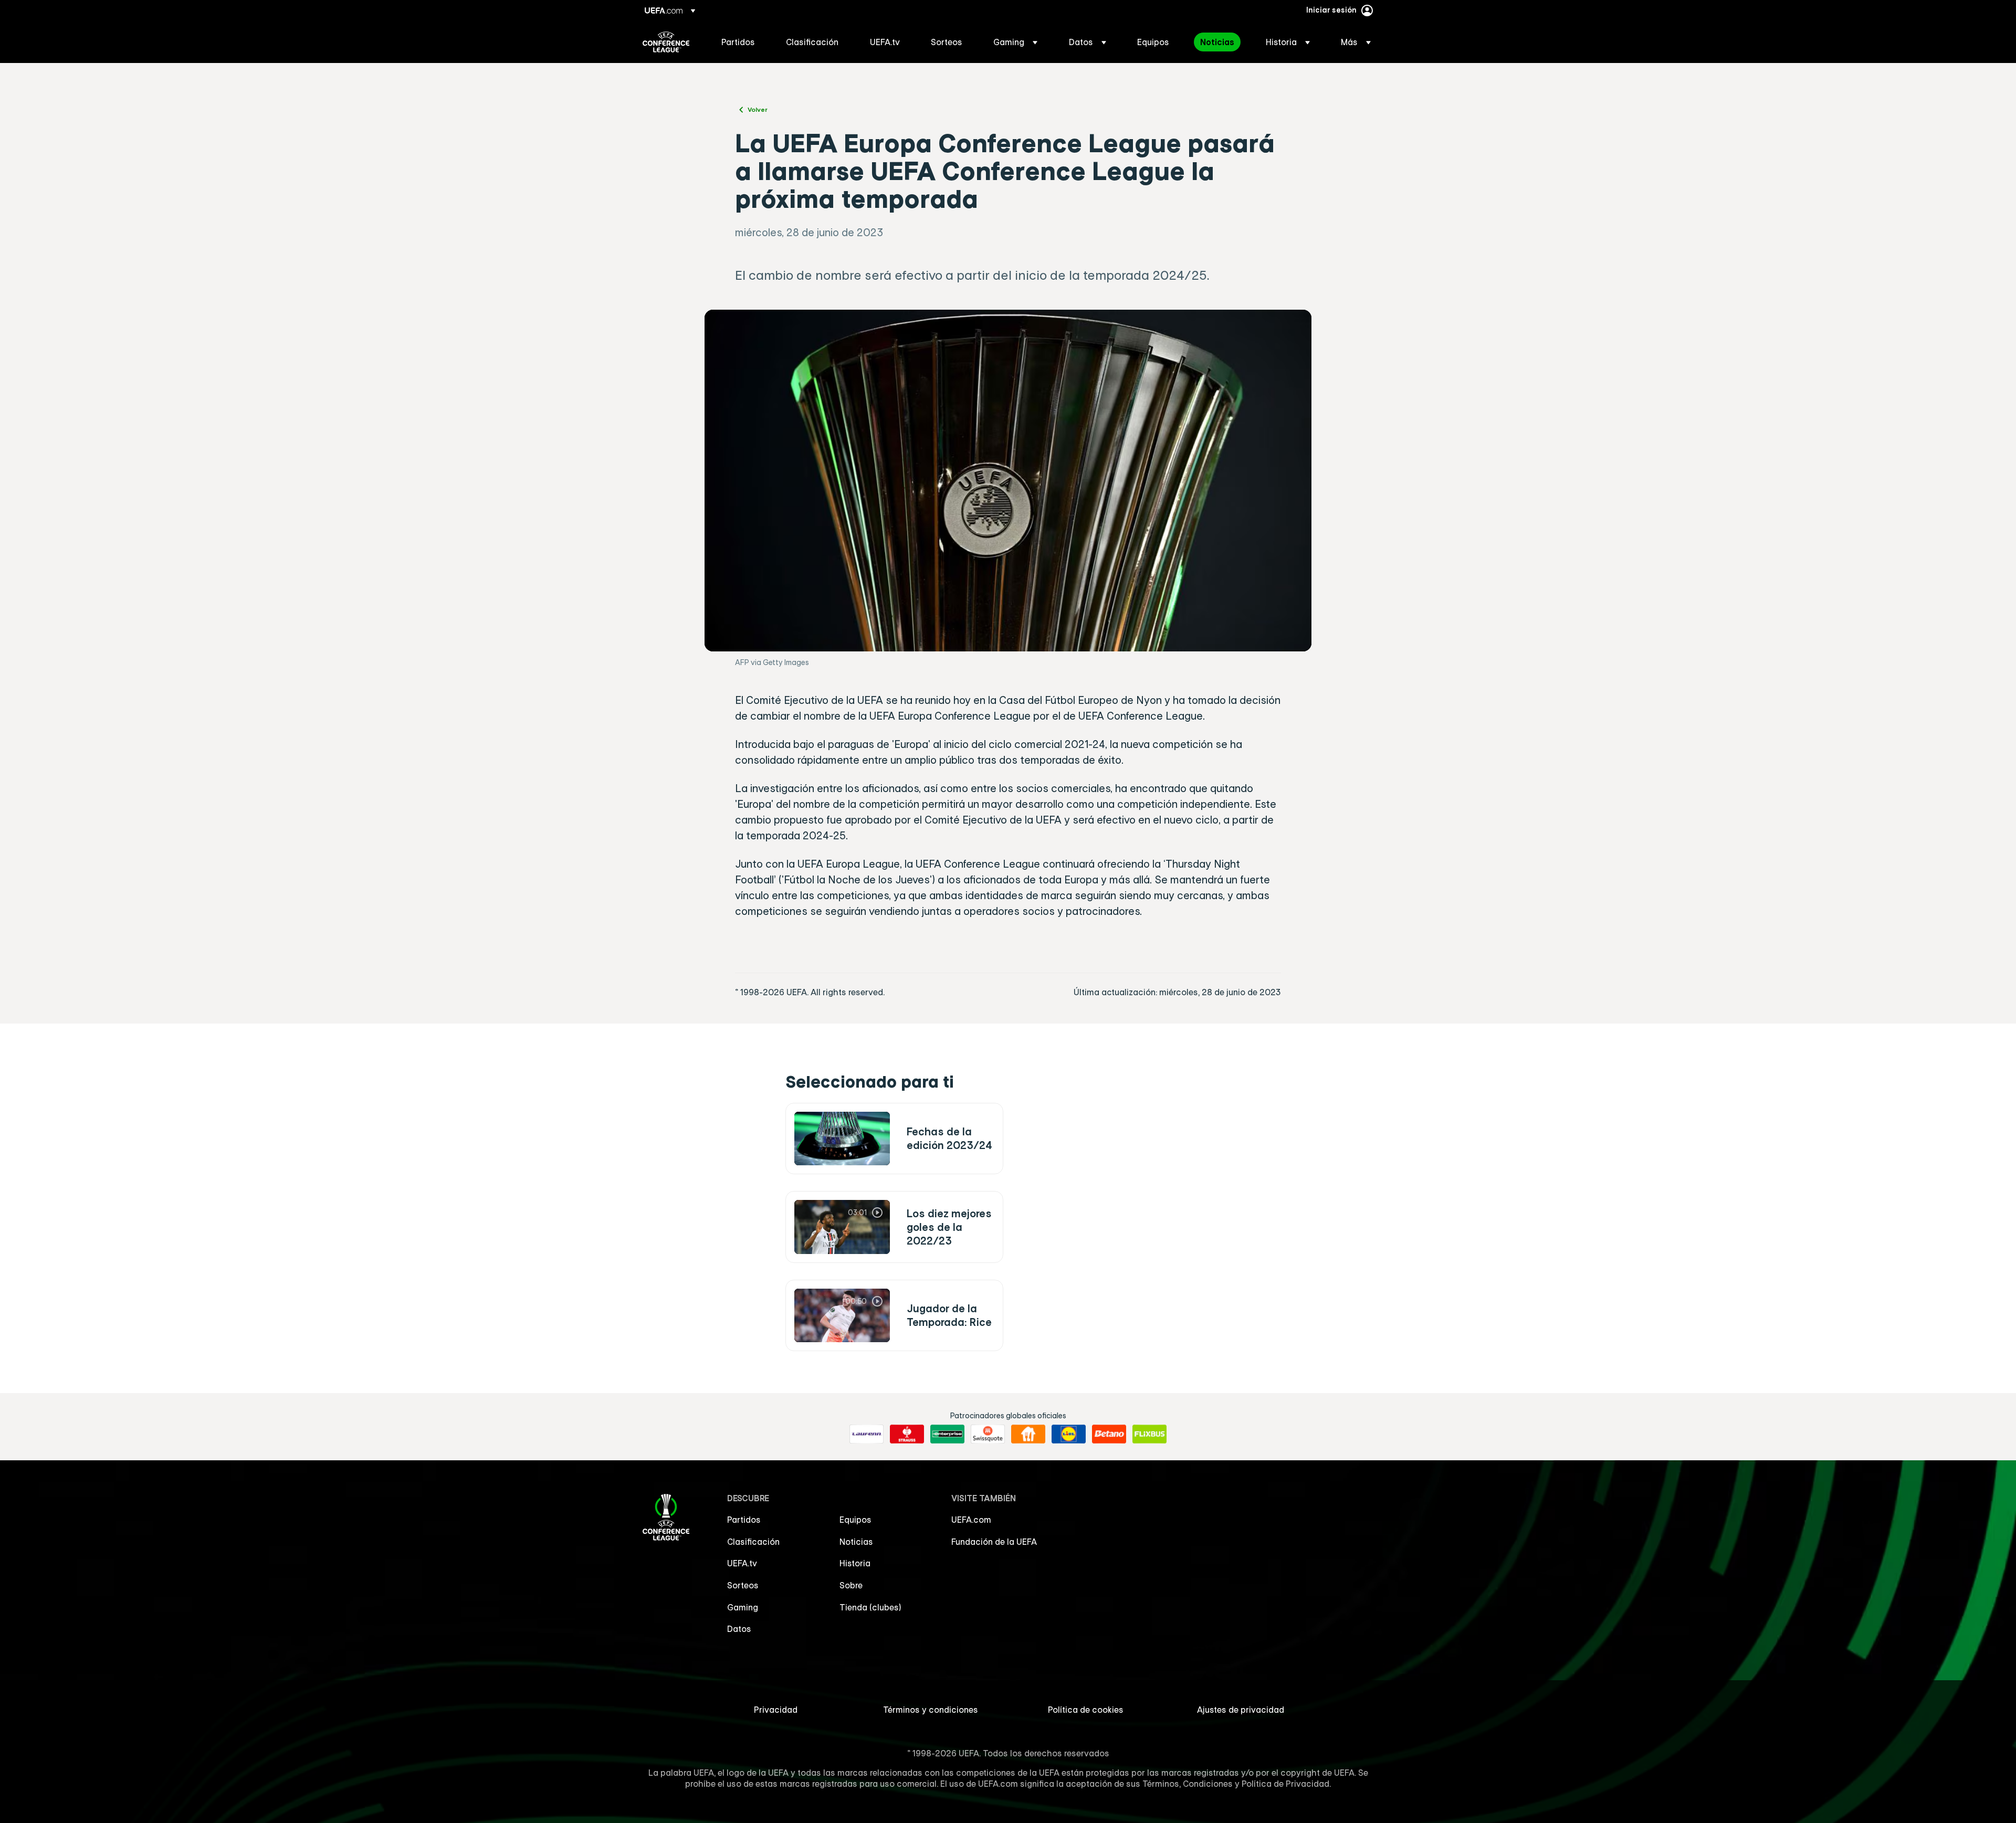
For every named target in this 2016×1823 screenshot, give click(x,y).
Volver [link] (758, 109)
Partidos (744, 1520)
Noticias (856, 1542)
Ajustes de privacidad (1241, 1710)
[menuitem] (741, 42)
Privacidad (776, 1710)
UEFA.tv (742, 1563)
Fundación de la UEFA (994, 1542)
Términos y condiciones (931, 1710)
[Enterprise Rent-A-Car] (947, 1434)
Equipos (855, 1520)
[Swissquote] (988, 1434)
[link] (738, 42)
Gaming (743, 1607)
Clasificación (753, 1542)
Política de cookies (1086, 1710)
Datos (739, 1629)
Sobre (851, 1585)
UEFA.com (971, 1520)
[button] (1015, 42)
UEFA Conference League (666, 42)
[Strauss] (907, 1434)
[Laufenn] (867, 1434)
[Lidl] (1069, 1434)
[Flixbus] (1149, 1434)
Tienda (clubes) (870, 1607)
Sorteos (743, 1585)
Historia (855, 1563)
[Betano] (1109, 1434)
